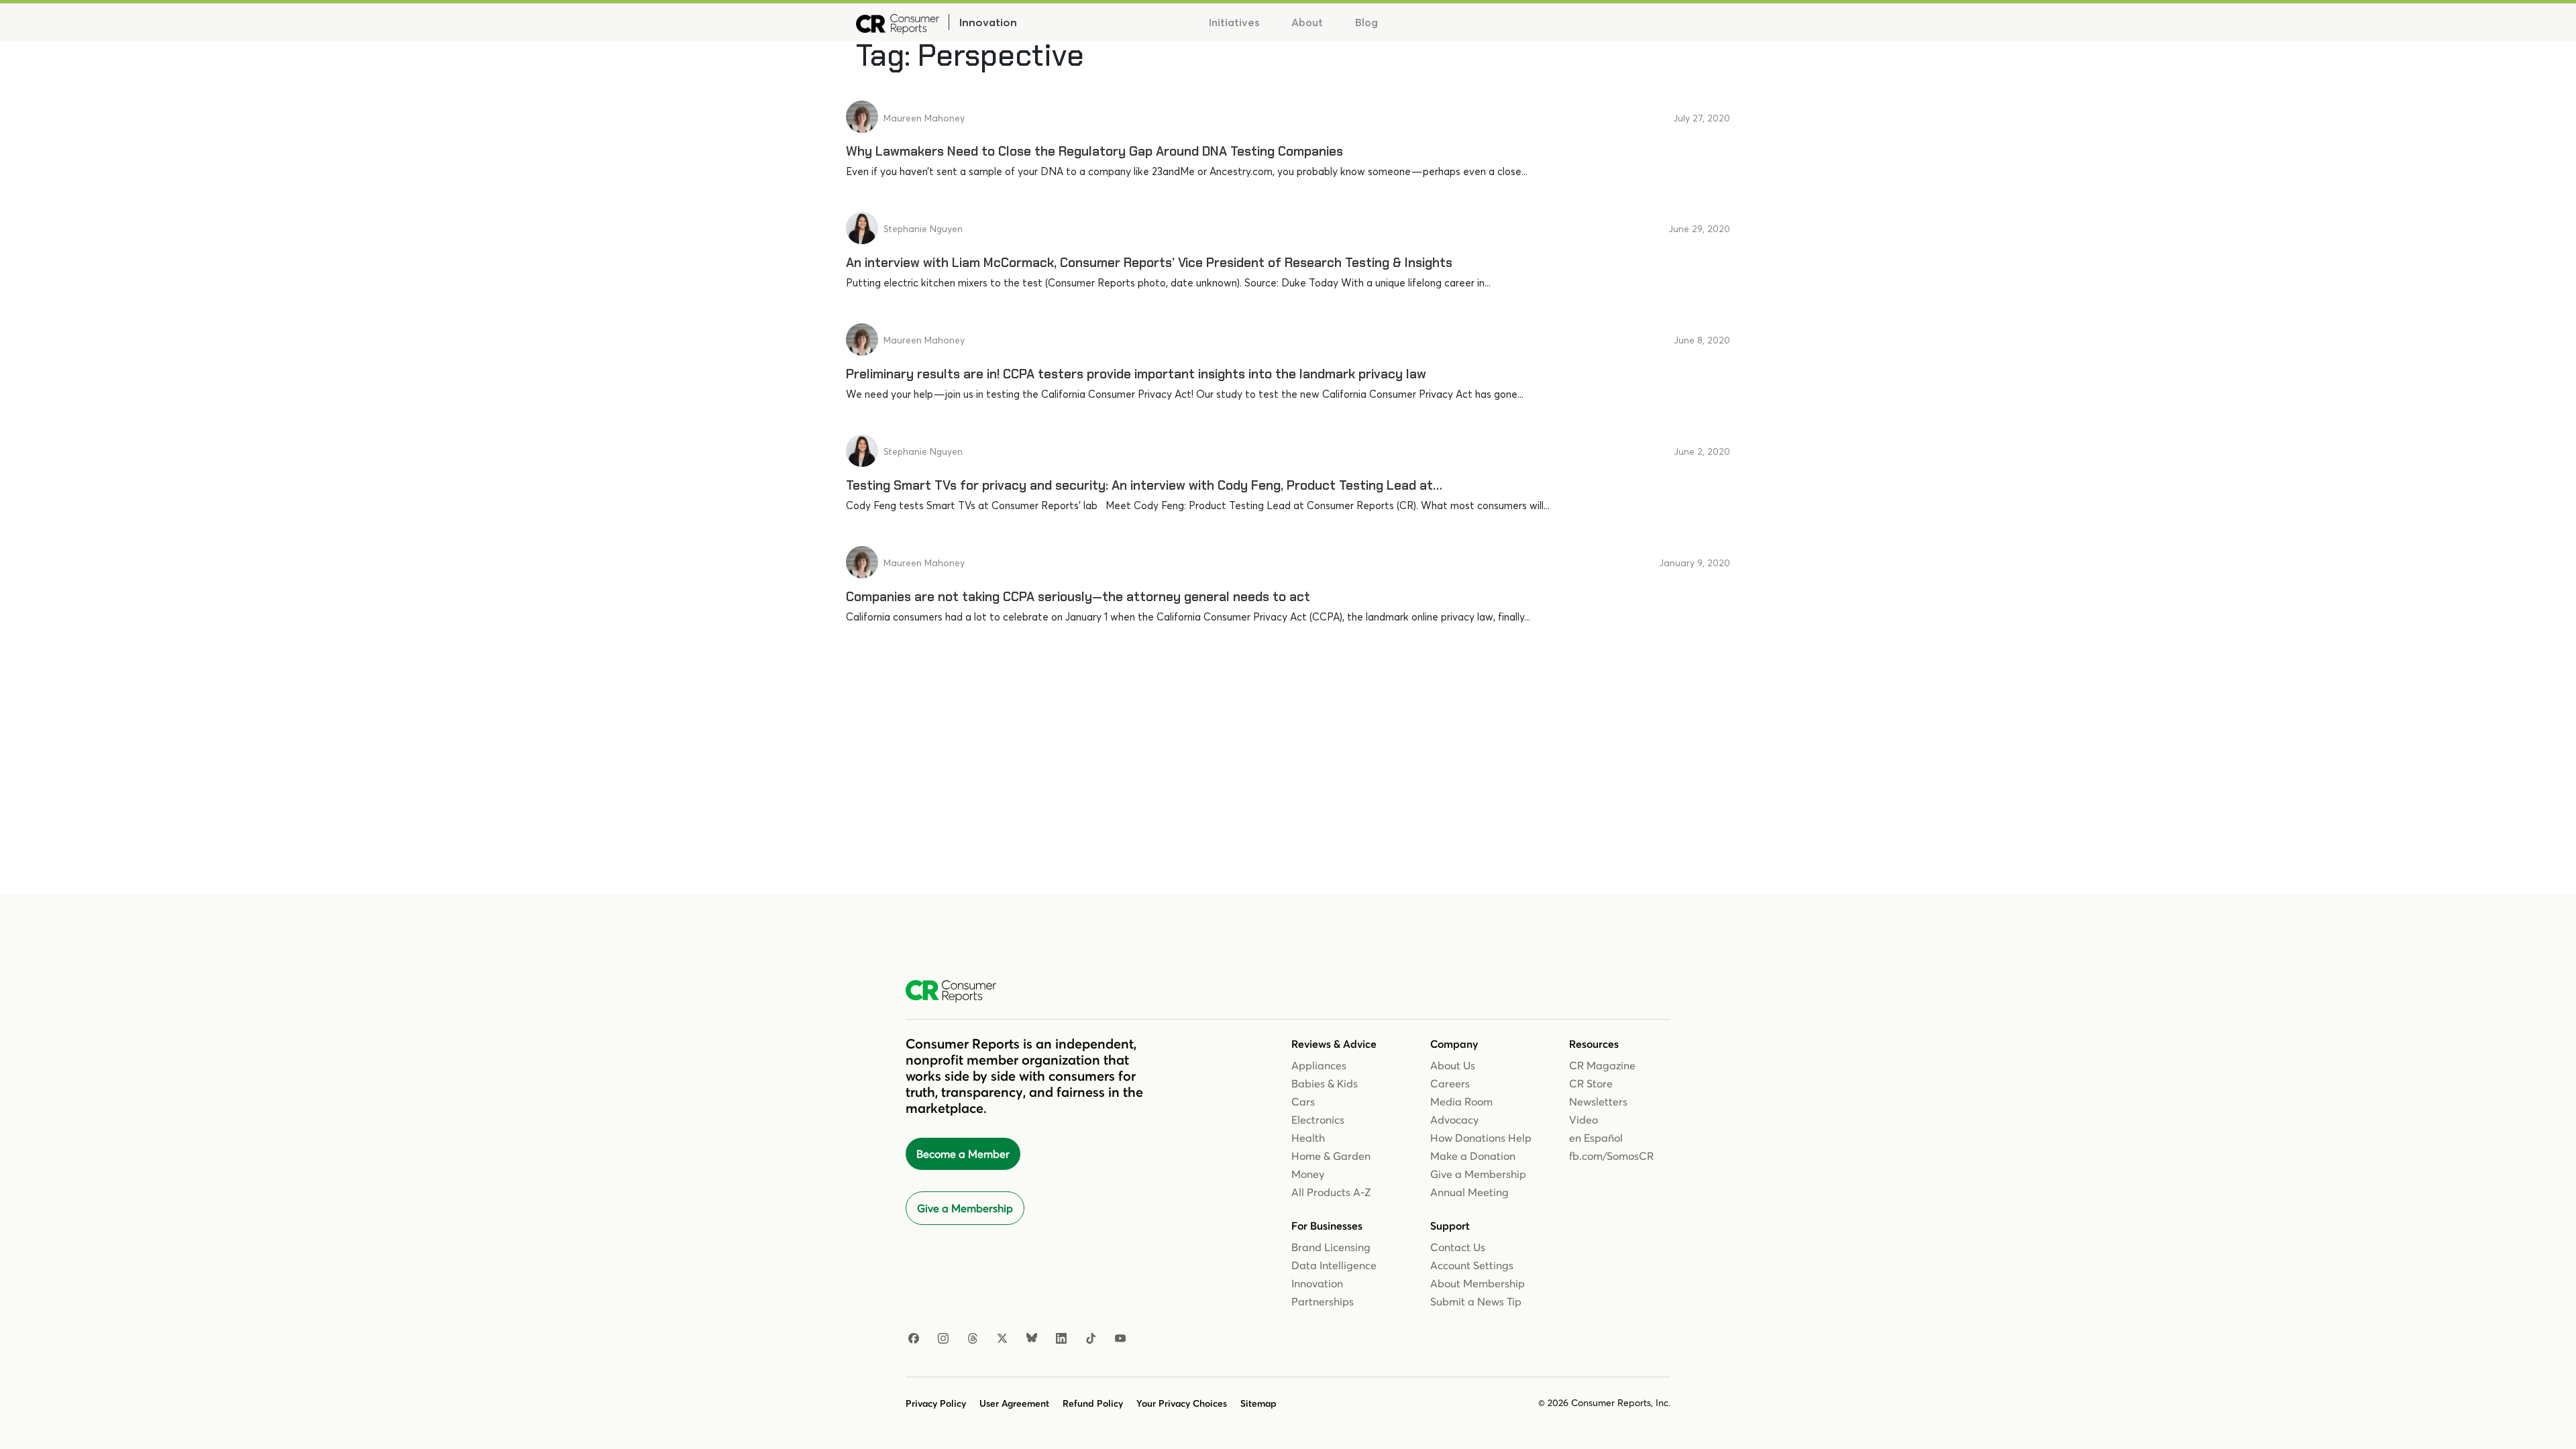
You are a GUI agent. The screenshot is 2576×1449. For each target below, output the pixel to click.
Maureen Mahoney (924, 118)
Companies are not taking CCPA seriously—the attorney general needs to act (1078, 597)
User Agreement (1014, 1403)
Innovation (988, 22)
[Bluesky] (1032, 1339)
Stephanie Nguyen (923, 229)
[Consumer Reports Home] (958, 991)
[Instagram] (943, 1339)
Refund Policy (1093, 1403)
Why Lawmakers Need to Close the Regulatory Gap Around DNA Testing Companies (1094, 151)
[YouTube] (1120, 1339)
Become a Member (963, 1154)
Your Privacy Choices (1182, 1403)
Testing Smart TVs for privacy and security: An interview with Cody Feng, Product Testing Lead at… (1144, 485)
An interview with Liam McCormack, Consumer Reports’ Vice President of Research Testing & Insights (1149, 263)
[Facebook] (914, 1339)
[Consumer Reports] (898, 22)
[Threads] (973, 1339)
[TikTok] (1091, 1339)
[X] (1002, 1339)
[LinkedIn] (1061, 1339)
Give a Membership (965, 1208)
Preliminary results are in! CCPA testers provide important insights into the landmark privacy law (1136, 374)
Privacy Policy (936, 1403)
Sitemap (1258, 1403)
